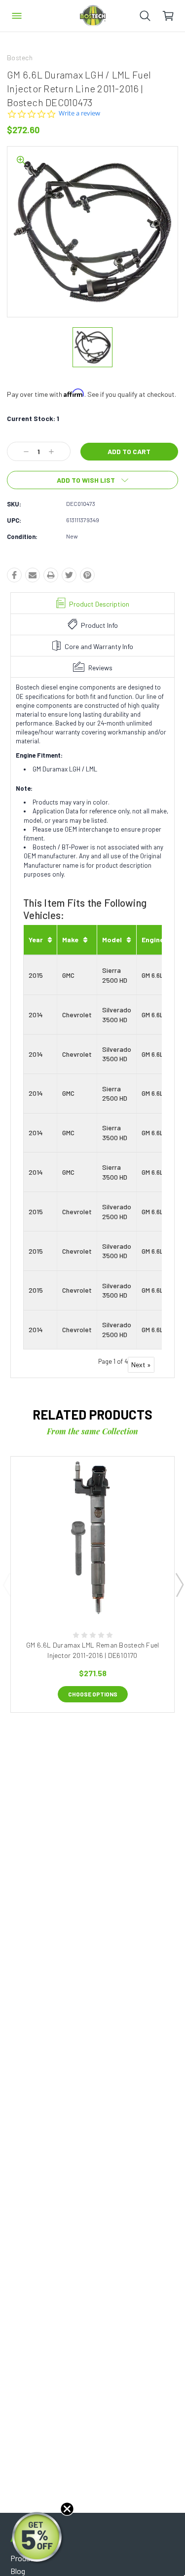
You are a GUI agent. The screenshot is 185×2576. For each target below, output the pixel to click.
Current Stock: (33, 418)
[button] (38, 2538)
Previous (6, 1584)
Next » (141, 1365)
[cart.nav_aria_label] (173, 16)
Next (179, 1584)
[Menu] (17, 16)
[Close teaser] (67, 2509)
